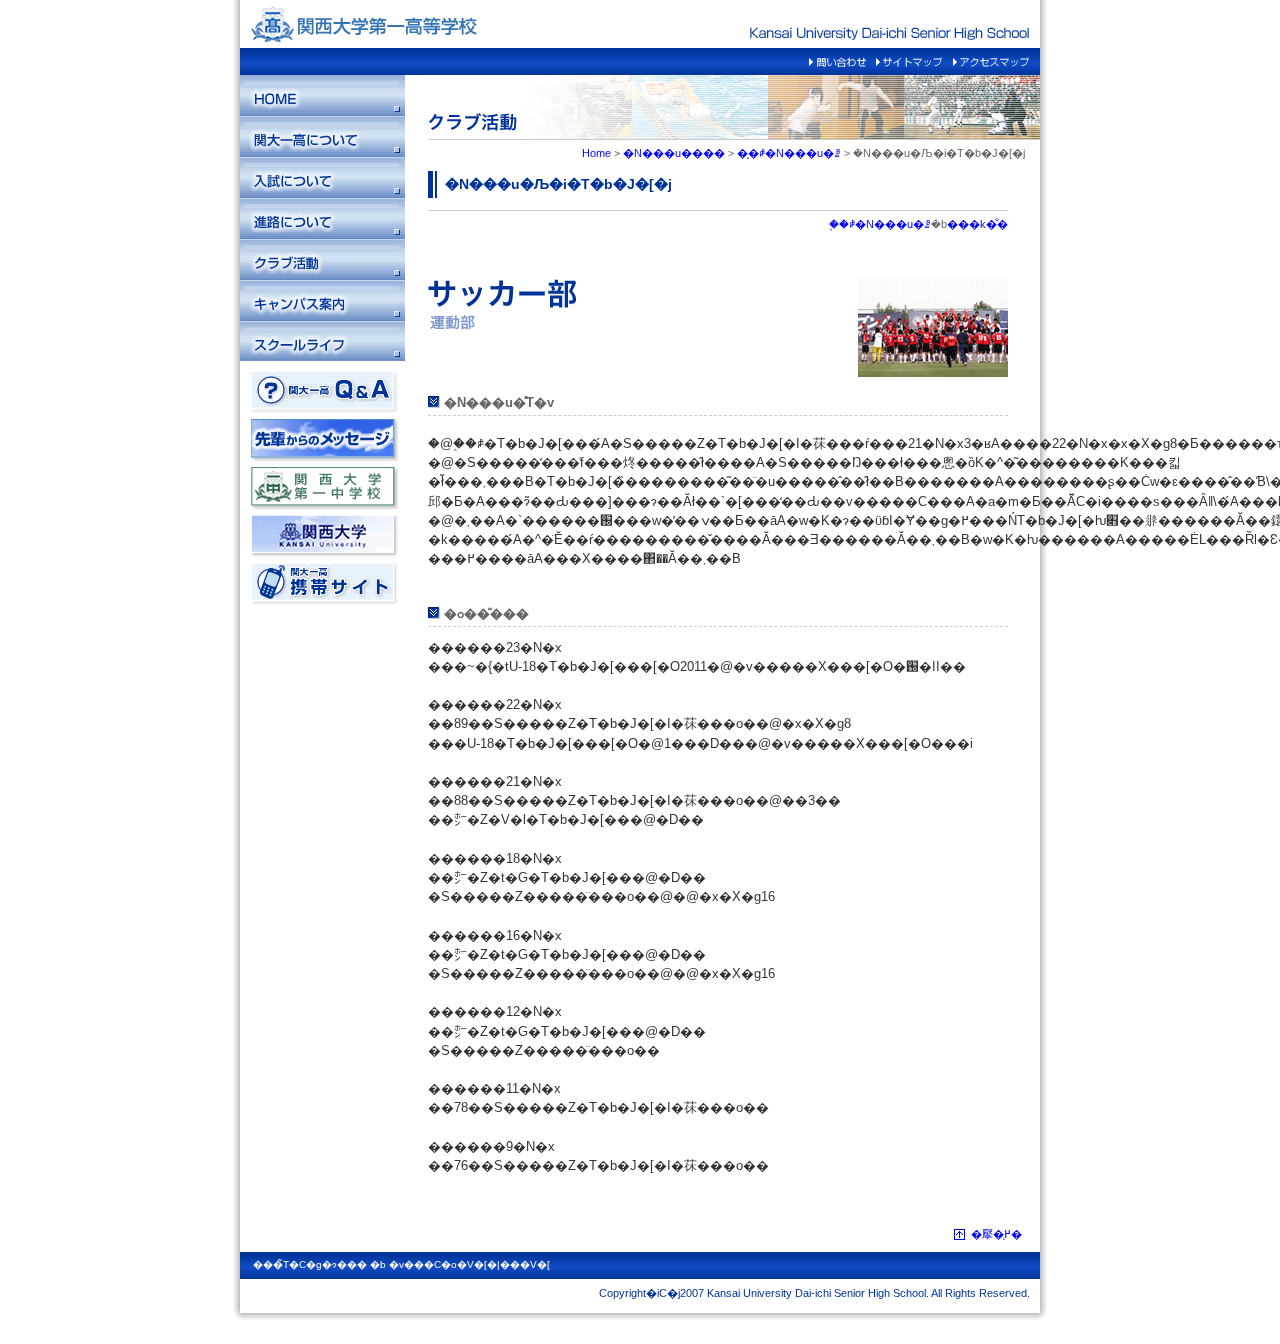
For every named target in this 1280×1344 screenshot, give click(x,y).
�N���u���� (674, 153)
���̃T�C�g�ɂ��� (310, 1264)
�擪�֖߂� (996, 1234)
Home (596, 153)
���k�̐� (977, 224)
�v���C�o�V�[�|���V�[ (469, 1264)
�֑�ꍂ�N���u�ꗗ (789, 153)
